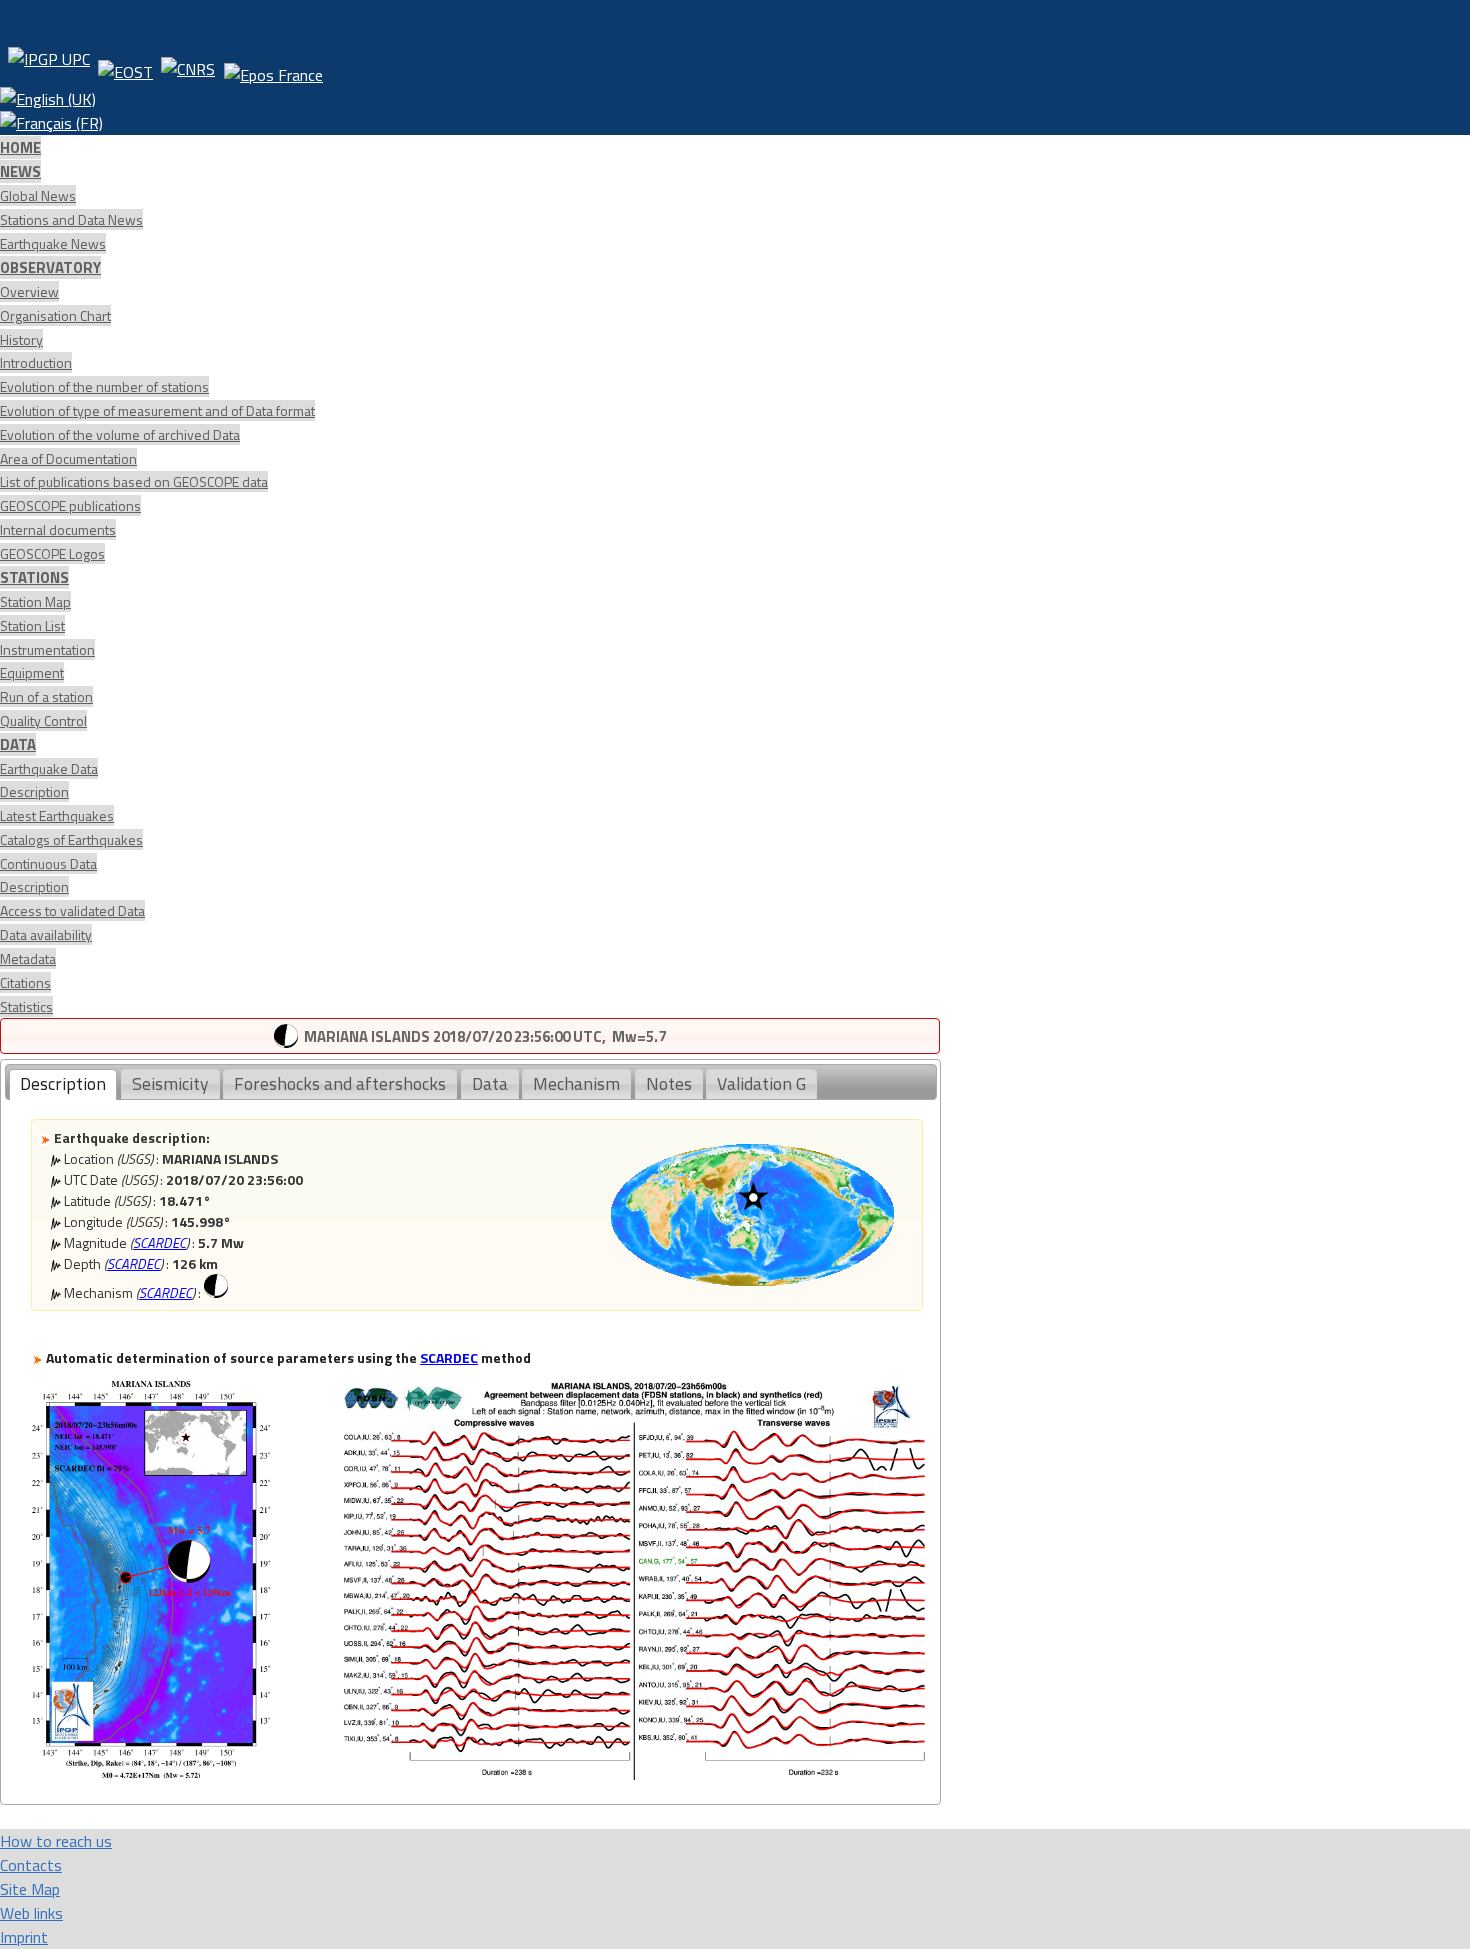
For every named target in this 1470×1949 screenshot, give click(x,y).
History (21, 339)
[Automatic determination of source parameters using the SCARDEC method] (151, 1773)
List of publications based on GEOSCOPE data (134, 481)
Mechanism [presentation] (576, 1083)
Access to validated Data (72, 910)
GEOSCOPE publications (70, 505)
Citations (25, 982)
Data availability (46, 934)
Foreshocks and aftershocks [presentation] (340, 1083)
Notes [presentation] (669, 1083)
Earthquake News (53, 243)
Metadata (28, 958)
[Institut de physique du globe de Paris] (49, 67)
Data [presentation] (490, 1083)
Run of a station (46, 696)
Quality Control (43, 720)
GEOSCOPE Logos (52, 553)
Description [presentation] (63, 1083)
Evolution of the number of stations (104, 386)
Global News (38, 195)
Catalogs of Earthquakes (71, 839)
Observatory (50, 267)
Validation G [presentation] (761, 1083)
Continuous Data (48, 863)
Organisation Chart (55, 315)
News (20, 171)
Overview (29, 291)
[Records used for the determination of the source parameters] (634, 1773)
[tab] (63, 1084)
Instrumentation (47, 649)
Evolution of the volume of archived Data (120, 434)
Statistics (26, 1006)
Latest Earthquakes (57, 815)
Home (20, 147)
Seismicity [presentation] (170, 1083)
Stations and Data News (71, 219)
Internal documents (58, 529)
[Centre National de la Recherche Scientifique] (188, 67)
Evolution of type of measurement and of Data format (157, 410)
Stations (34, 577)
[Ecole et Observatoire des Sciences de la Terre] (125, 67)
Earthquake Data (49, 768)
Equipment (32, 672)
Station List (32, 625)
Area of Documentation (68, 458)
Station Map (35, 601)
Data (18, 744)
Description (34, 791)
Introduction (36, 362)
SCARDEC (159, 1242)
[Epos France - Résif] (273, 67)
